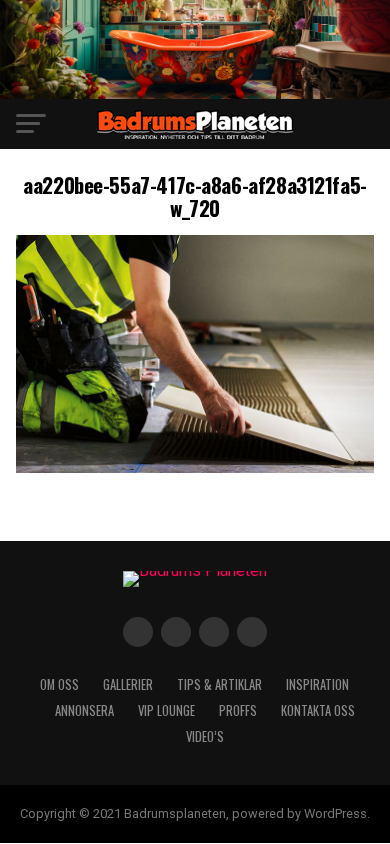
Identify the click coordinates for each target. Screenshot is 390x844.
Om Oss (59, 684)
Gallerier (128, 684)
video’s (205, 736)
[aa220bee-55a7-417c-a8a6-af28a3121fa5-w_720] (194, 467)
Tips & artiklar (219, 684)
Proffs (238, 710)
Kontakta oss (318, 710)
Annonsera (84, 710)
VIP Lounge (166, 710)
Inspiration (317, 684)
